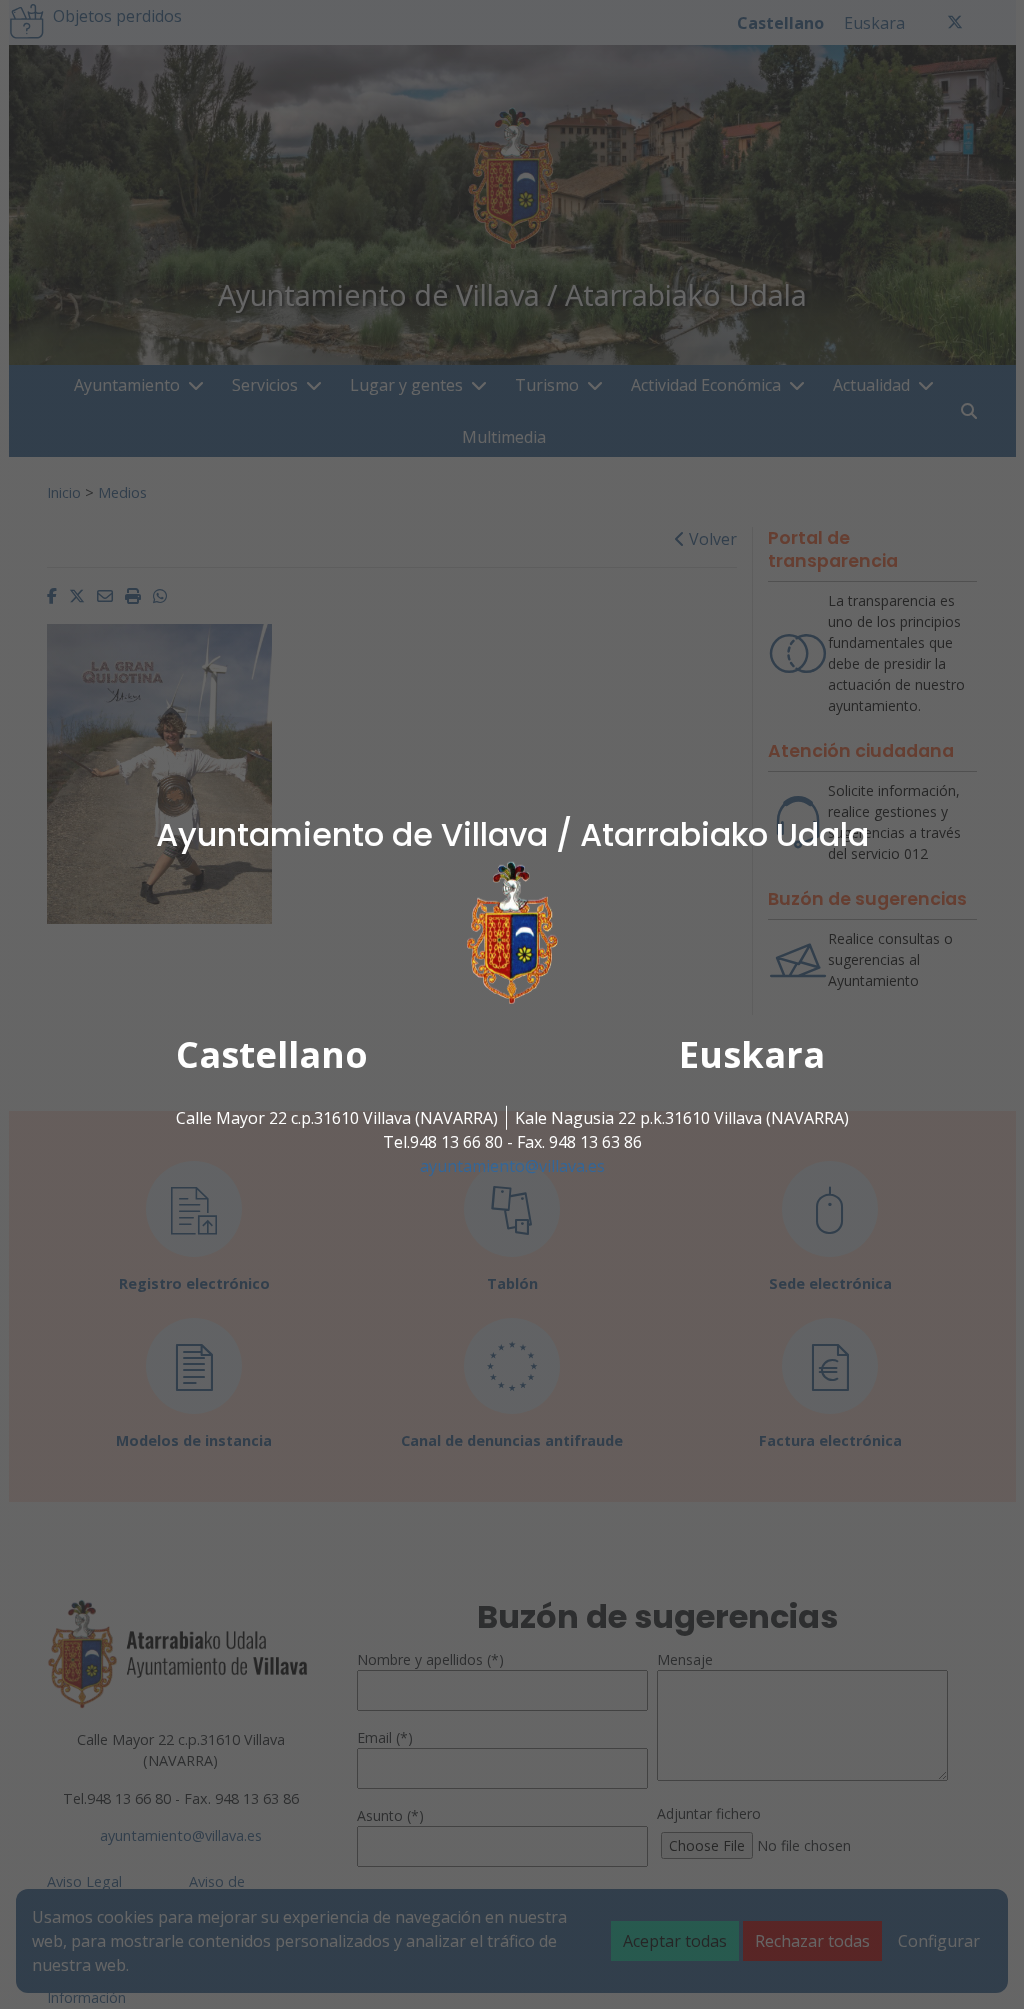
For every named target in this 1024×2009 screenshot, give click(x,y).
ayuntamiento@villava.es (512, 1166)
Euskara (752, 1054)
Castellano (272, 1054)
